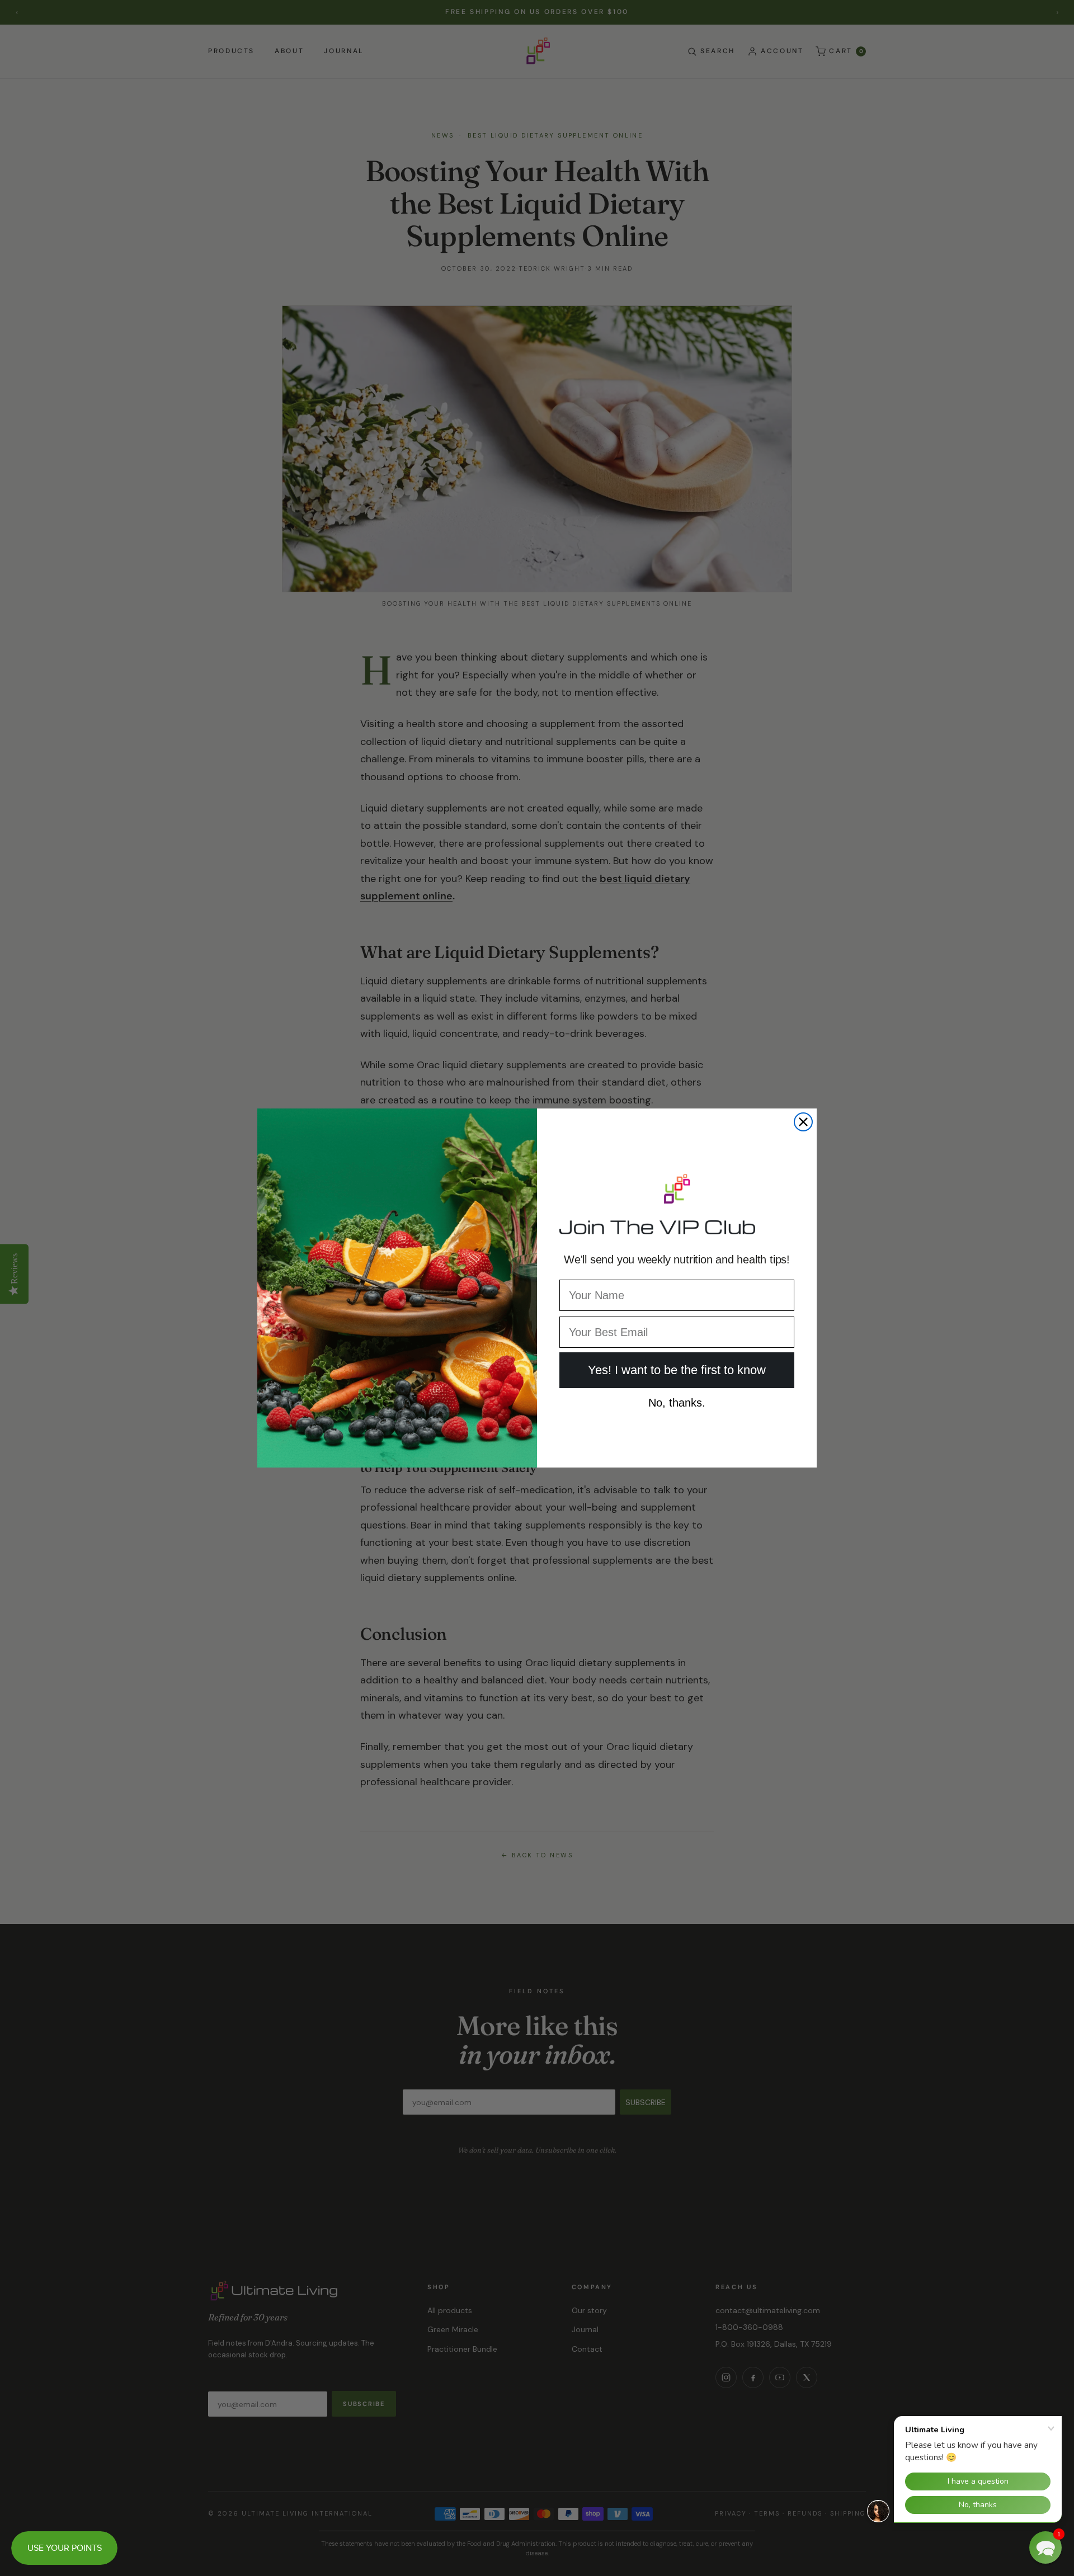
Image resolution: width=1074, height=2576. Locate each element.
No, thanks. (677, 1400)
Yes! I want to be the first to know (677, 1370)
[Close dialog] (803, 1122)
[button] (1045, 2547)
